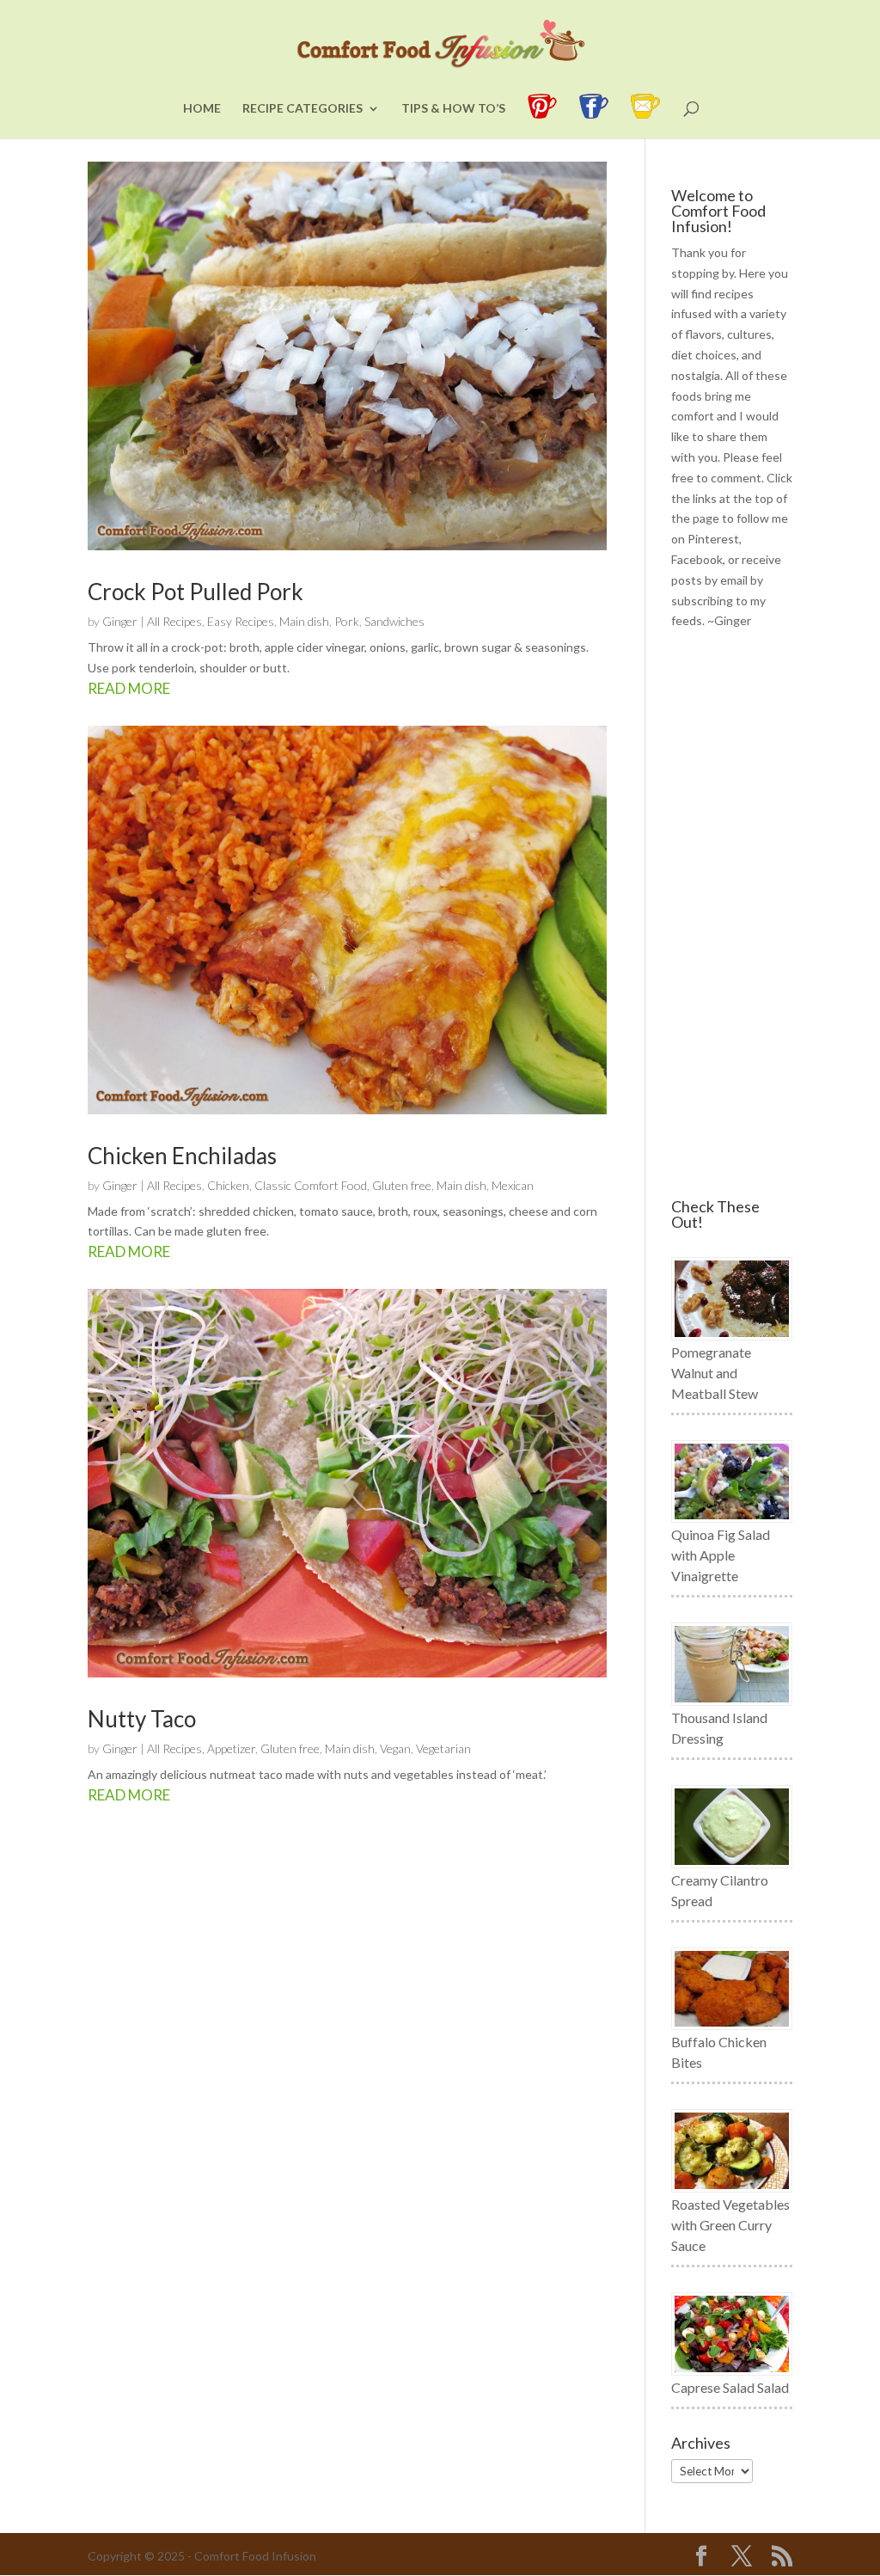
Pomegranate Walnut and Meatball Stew (715, 1373)
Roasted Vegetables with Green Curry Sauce (730, 2225)
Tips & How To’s (453, 109)
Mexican (513, 1185)
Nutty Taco (142, 1719)
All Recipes (174, 621)
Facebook (697, 559)
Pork (347, 621)
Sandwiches (394, 621)
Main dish (304, 621)
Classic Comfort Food (311, 1185)
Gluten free (402, 1185)
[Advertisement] (732, 915)
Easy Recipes (241, 621)
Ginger (120, 621)
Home (202, 109)
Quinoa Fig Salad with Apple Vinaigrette (721, 1555)
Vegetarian (443, 1748)
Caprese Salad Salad (730, 2387)
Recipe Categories (302, 109)
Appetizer (231, 1748)
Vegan (395, 1748)
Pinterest (713, 539)
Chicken (228, 1185)
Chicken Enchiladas (182, 1156)
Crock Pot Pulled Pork (196, 592)
